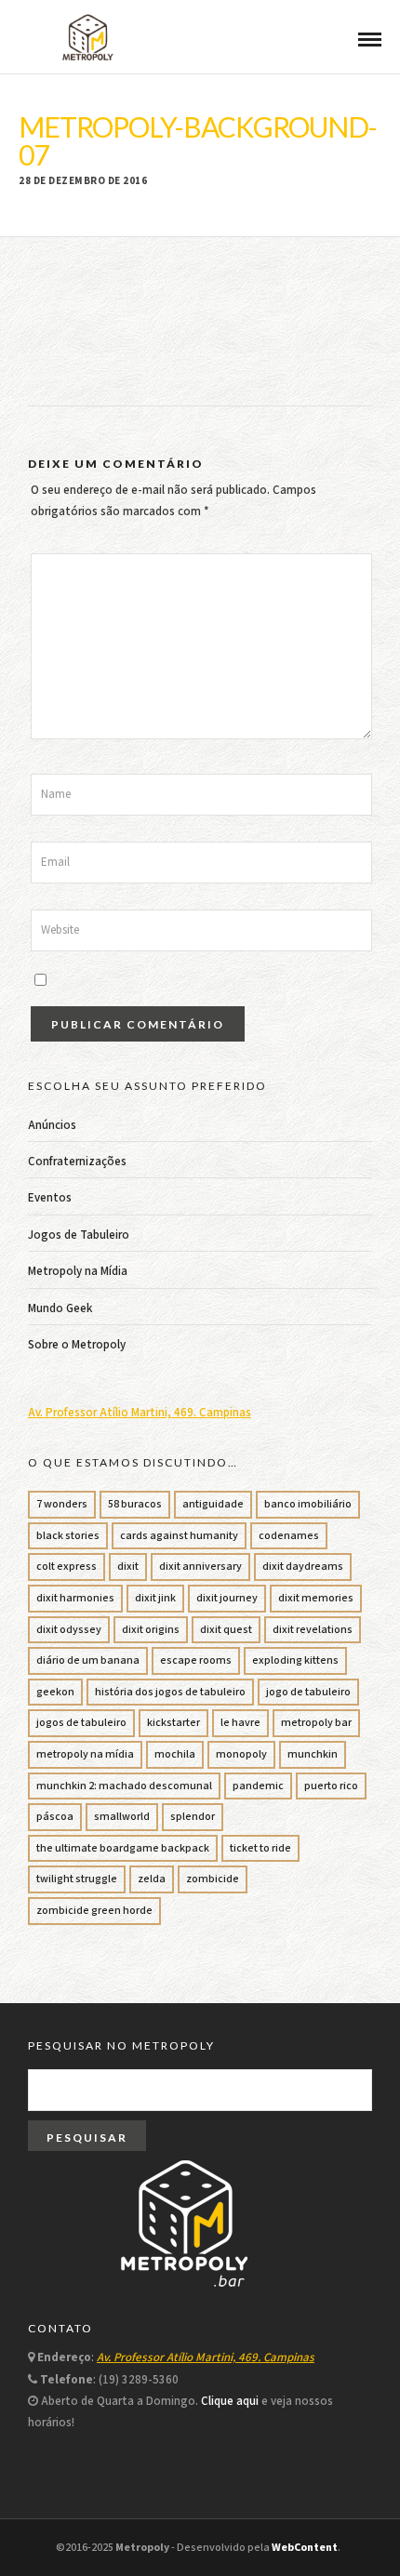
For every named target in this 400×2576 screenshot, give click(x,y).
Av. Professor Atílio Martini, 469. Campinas (140, 1413)
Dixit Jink (155, 1598)
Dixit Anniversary (200, 1567)
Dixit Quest (226, 1630)
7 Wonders (62, 1504)
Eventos (50, 1198)
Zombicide (213, 1879)
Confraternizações (77, 1162)
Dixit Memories (316, 1598)
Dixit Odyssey (69, 1630)
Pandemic (258, 1786)
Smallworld (122, 1817)
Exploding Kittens (295, 1660)
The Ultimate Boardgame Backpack (123, 1848)
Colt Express (67, 1567)
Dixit (128, 1567)
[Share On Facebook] (34, 2537)
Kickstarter (173, 1723)
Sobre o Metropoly (77, 1345)
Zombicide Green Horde (94, 1911)
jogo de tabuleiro (308, 1692)
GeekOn (55, 1692)
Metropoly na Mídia (78, 1272)
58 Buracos (135, 1504)
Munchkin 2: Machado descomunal (124, 1786)
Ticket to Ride (260, 1848)
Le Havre (240, 1723)
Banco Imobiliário (308, 1504)
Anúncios (52, 1126)
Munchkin (313, 1754)
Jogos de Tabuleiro (79, 1235)
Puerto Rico (331, 1786)
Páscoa (55, 1817)
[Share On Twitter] (57, 2537)
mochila (175, 1754)
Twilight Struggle (77, 1879)
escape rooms (196, 1660)
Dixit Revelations (313, 1630)
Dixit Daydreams (303, 1567)
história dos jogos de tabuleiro (170, 1692)
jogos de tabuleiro (81, 1723)
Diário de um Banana (88, 1660)
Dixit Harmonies (75, 1598)
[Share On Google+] (109, 2537)
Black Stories (68, 1536)
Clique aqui (230, 2402)
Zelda (152, 1879)
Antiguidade (213, 1504)
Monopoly (241, 1754)
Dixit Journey (227, 1598)
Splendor (193, 1817)
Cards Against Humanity (179, 1536)
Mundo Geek (60, 1309)
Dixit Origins (151, 1630)
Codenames (289, 1536)
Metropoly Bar (316, 1723)
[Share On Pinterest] (82, 2537)
